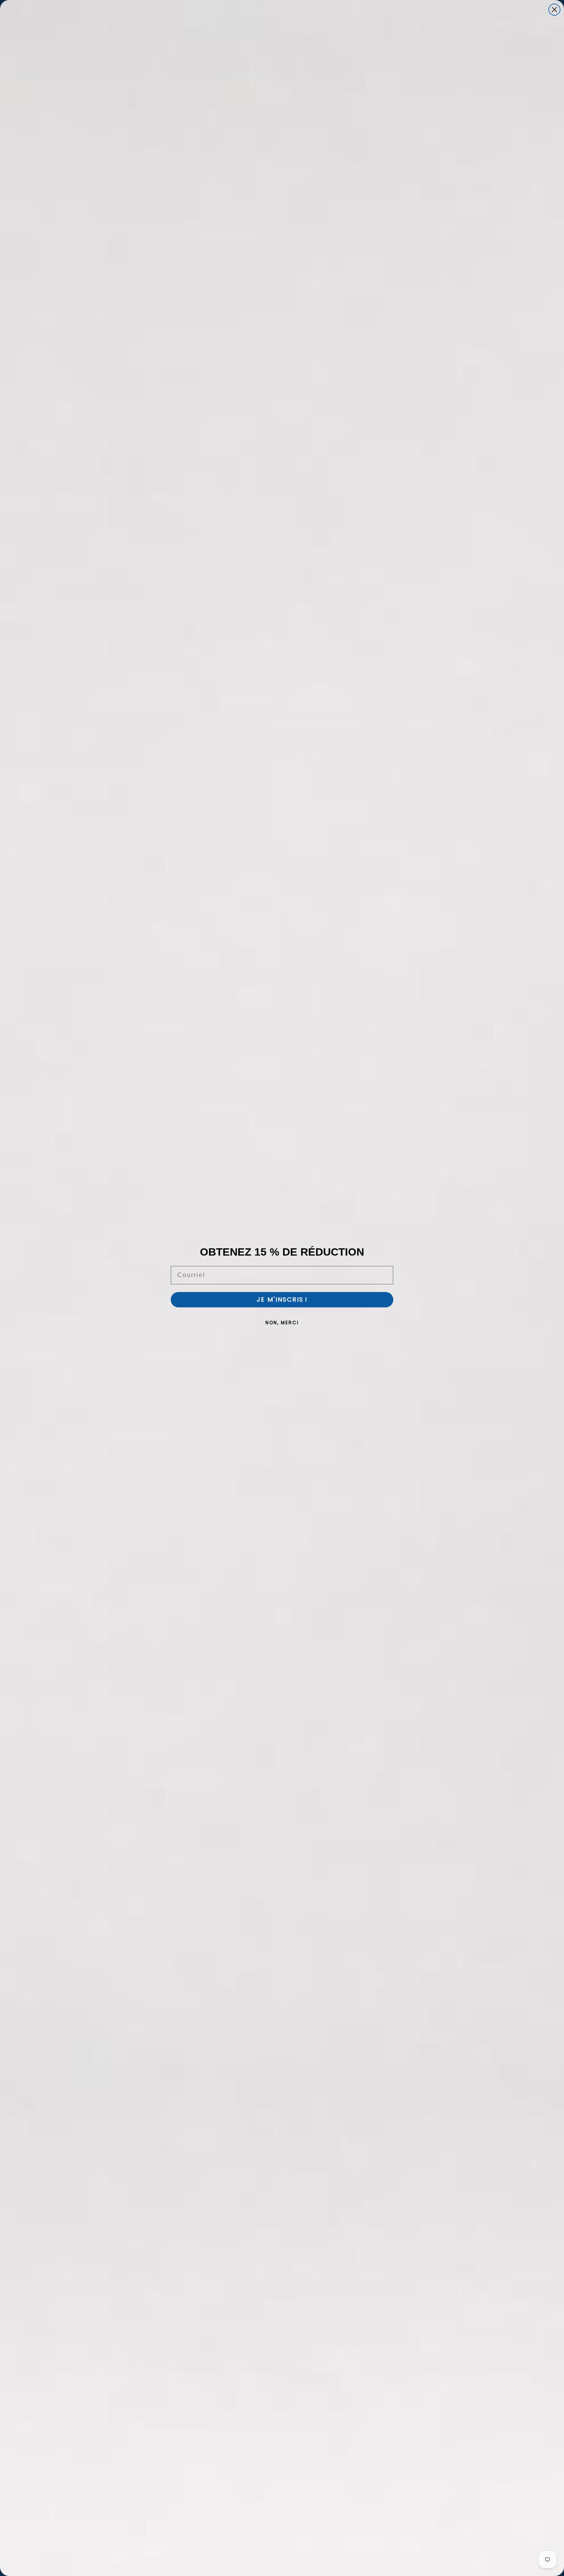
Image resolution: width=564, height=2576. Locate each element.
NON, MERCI (282, 1323)
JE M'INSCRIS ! (282, 1300)
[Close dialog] (554, 10)
